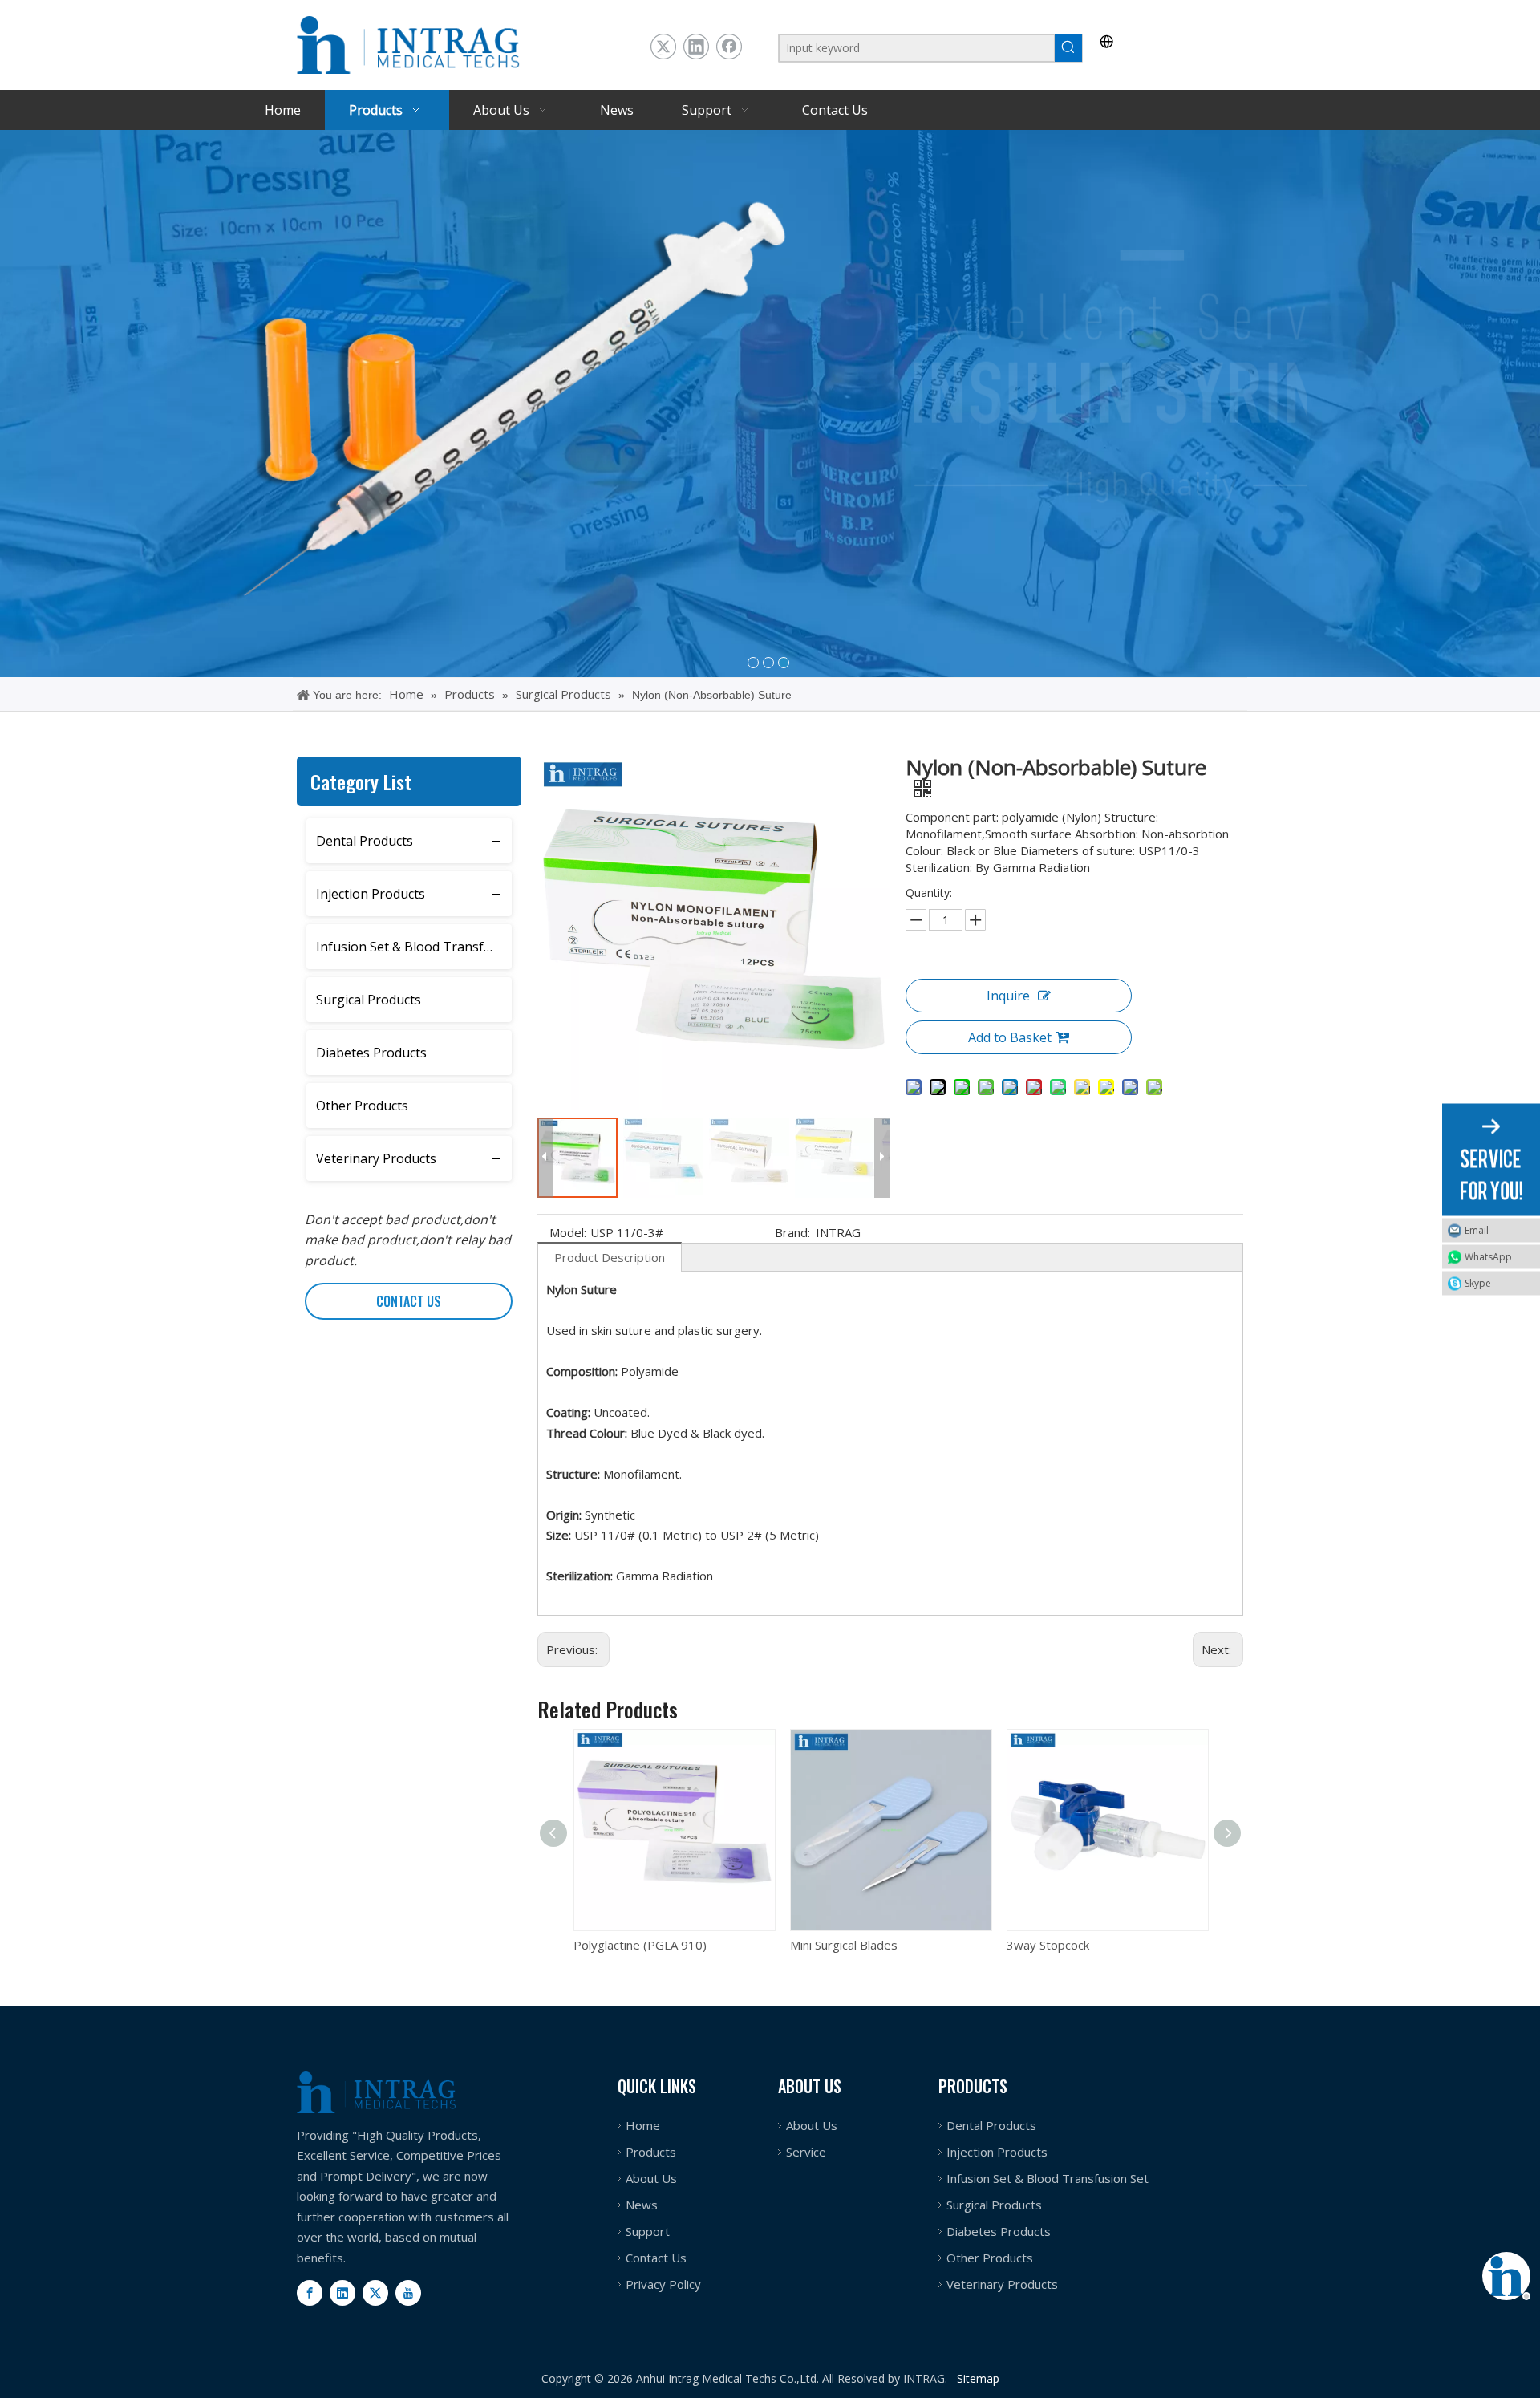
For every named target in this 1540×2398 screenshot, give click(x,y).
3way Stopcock (832, 1945)
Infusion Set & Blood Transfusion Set (414, 947)
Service (806, 2152)
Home (643, 2125)
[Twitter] (663, 47)
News (642, 2205)
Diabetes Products (371, 1053)
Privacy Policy (663, 2284)
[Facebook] (729, 47)
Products (651, 2152)
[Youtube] (408, 2293)
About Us (651, 2178)
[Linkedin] (696, 47)
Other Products (362, 1106)
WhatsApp (1488, 1256)
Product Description (610, 1257)
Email (1477, 1229)
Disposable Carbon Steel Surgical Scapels (1108, 1945)
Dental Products (365, 841)
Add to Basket (1010, 1037)
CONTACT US (409, 1301)
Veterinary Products (376, 1158)
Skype (1478, 1282)
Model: (568, 1232)
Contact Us (656, 2258)
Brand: (792, 1232)
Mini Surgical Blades (628, 1945)
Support (648, 2231)
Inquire (1008, 996)
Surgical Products (369, 1000)
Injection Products (371, 894)
